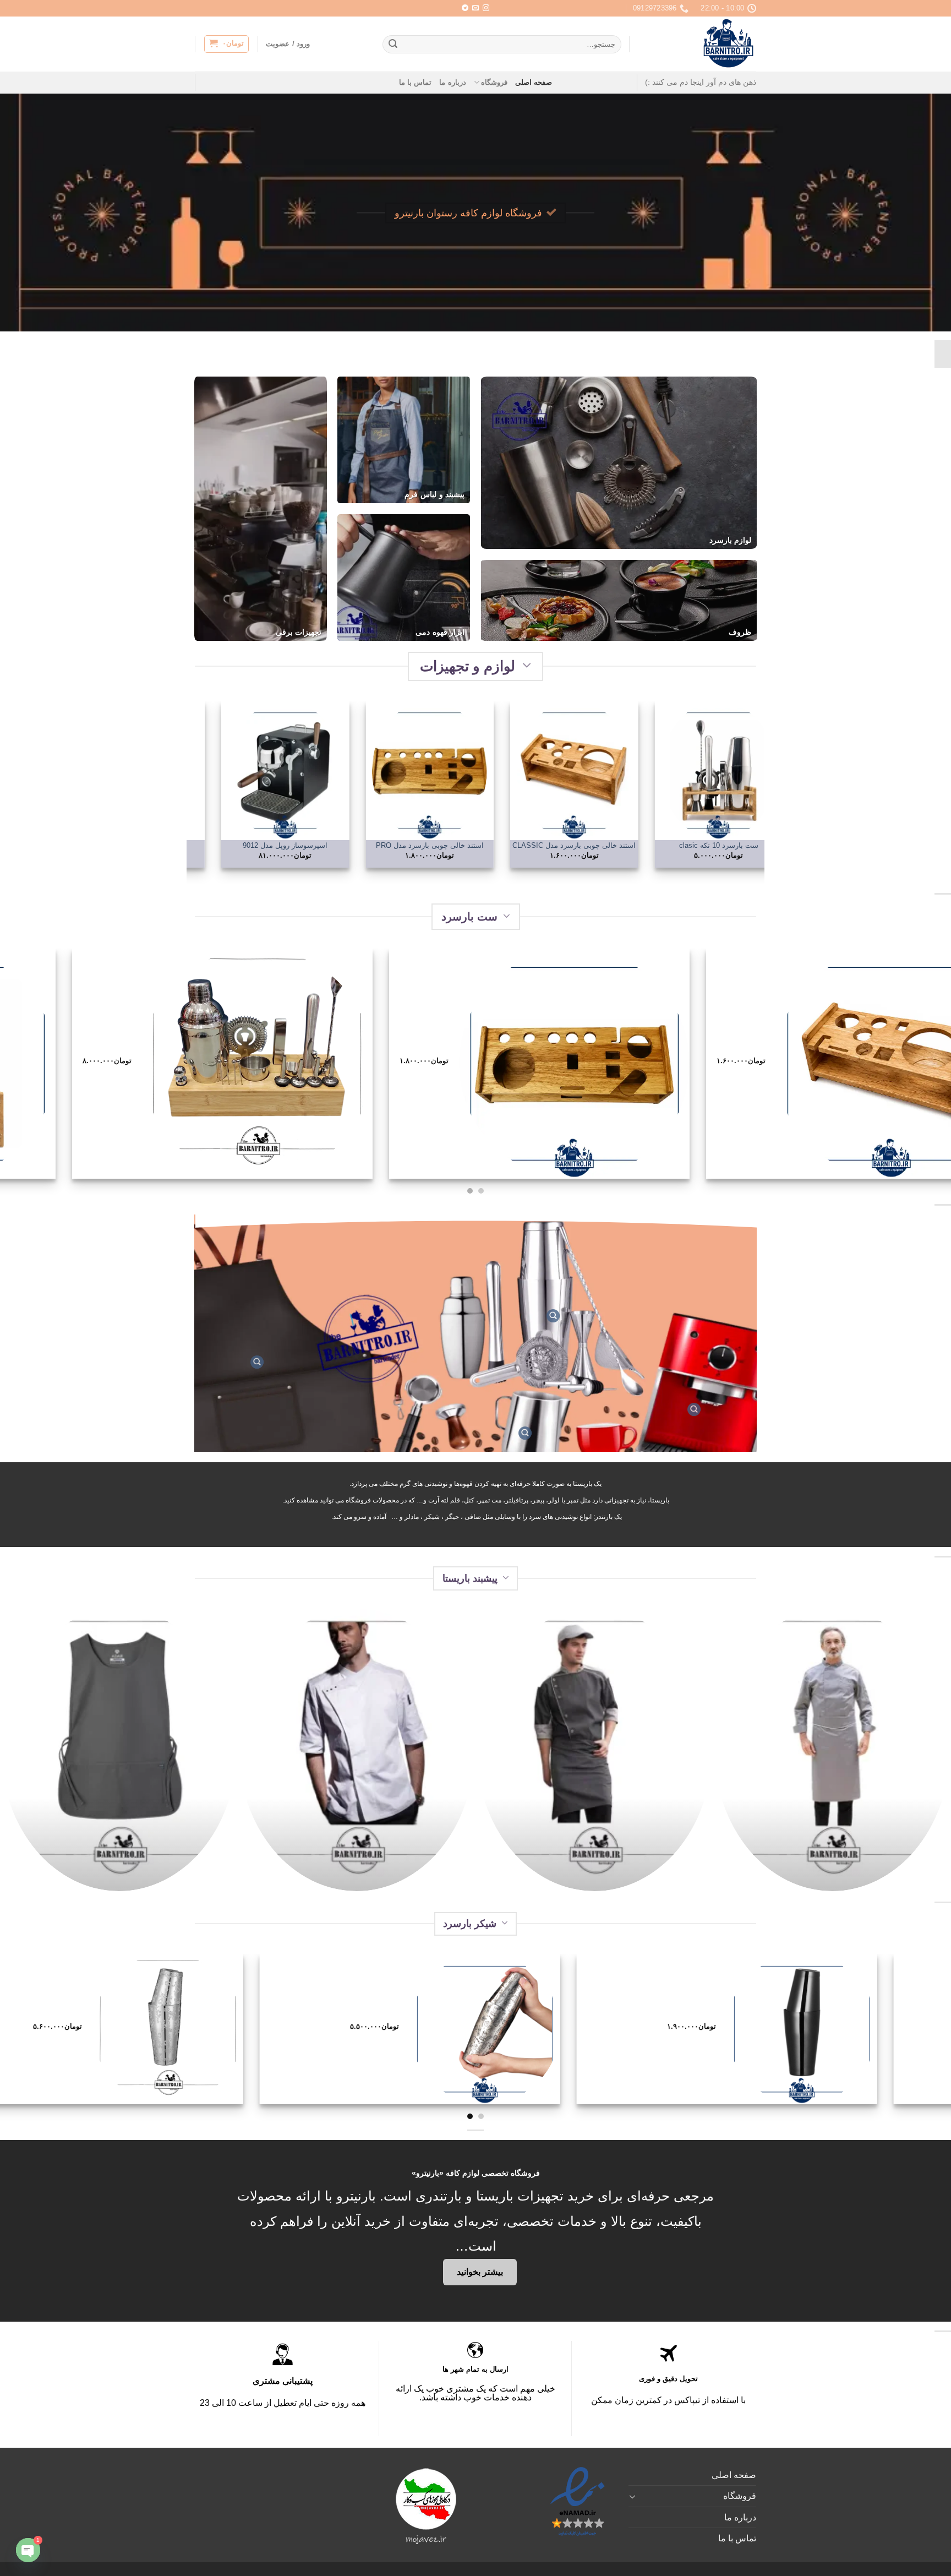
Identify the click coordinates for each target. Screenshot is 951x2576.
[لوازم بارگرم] (525, 1433)
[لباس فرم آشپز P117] (832, 1750)
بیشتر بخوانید (480, 2272)
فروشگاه (494, 82)
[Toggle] (633, 2496)
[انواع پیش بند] (257, 1362)
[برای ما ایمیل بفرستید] (475, 8)
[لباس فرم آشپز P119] (357, 1750)
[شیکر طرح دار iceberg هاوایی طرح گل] (146, 2029)
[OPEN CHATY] (28, 2550)
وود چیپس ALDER (229, 845)
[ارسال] (393, 45)
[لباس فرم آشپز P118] (594, 1750)
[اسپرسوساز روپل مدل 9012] (373, 770)
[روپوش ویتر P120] (119, 1750)
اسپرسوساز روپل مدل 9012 (373, 845)
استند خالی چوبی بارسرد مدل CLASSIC (662, 845)
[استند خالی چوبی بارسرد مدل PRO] (518, 770)
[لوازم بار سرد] (553, 1316)
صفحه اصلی (534, 82)
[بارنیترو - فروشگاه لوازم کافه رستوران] (701, 44)
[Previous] (758, 792)
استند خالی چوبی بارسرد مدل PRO (518, 845)
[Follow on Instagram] (486, 8)
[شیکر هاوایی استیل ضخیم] (463, 2029)
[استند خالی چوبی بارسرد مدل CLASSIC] (662, 770)
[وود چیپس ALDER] (229, 770)
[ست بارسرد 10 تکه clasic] (627, 1064)
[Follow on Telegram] (465, 8)
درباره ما (452, 82)
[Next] (193, 792)
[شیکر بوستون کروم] (780, 2029)
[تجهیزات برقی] (694, 1409)
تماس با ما (416, 82)
